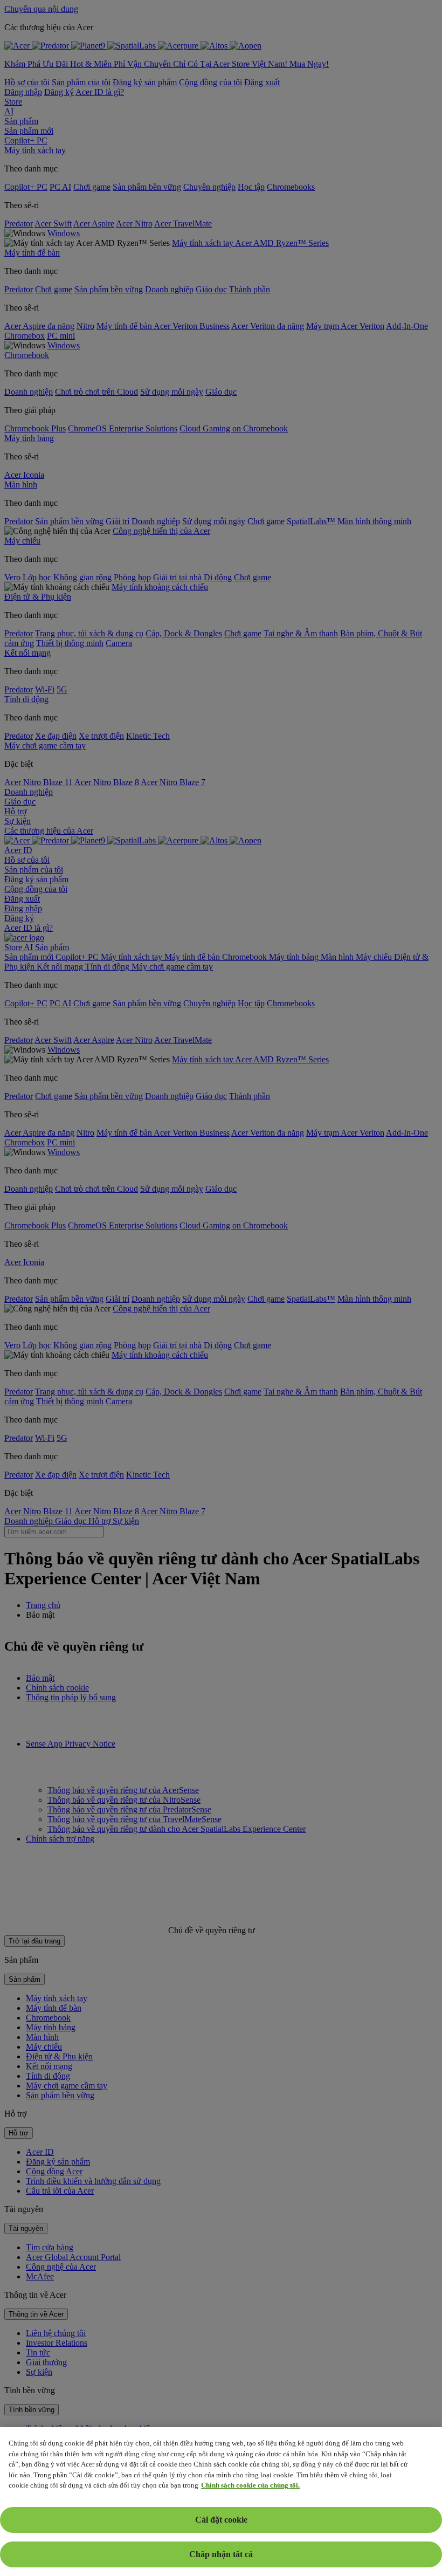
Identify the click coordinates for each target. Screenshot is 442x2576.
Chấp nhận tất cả (221, 2554)
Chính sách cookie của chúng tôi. (250, 2485)
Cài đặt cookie (221, 2520)
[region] (221, 2502)
